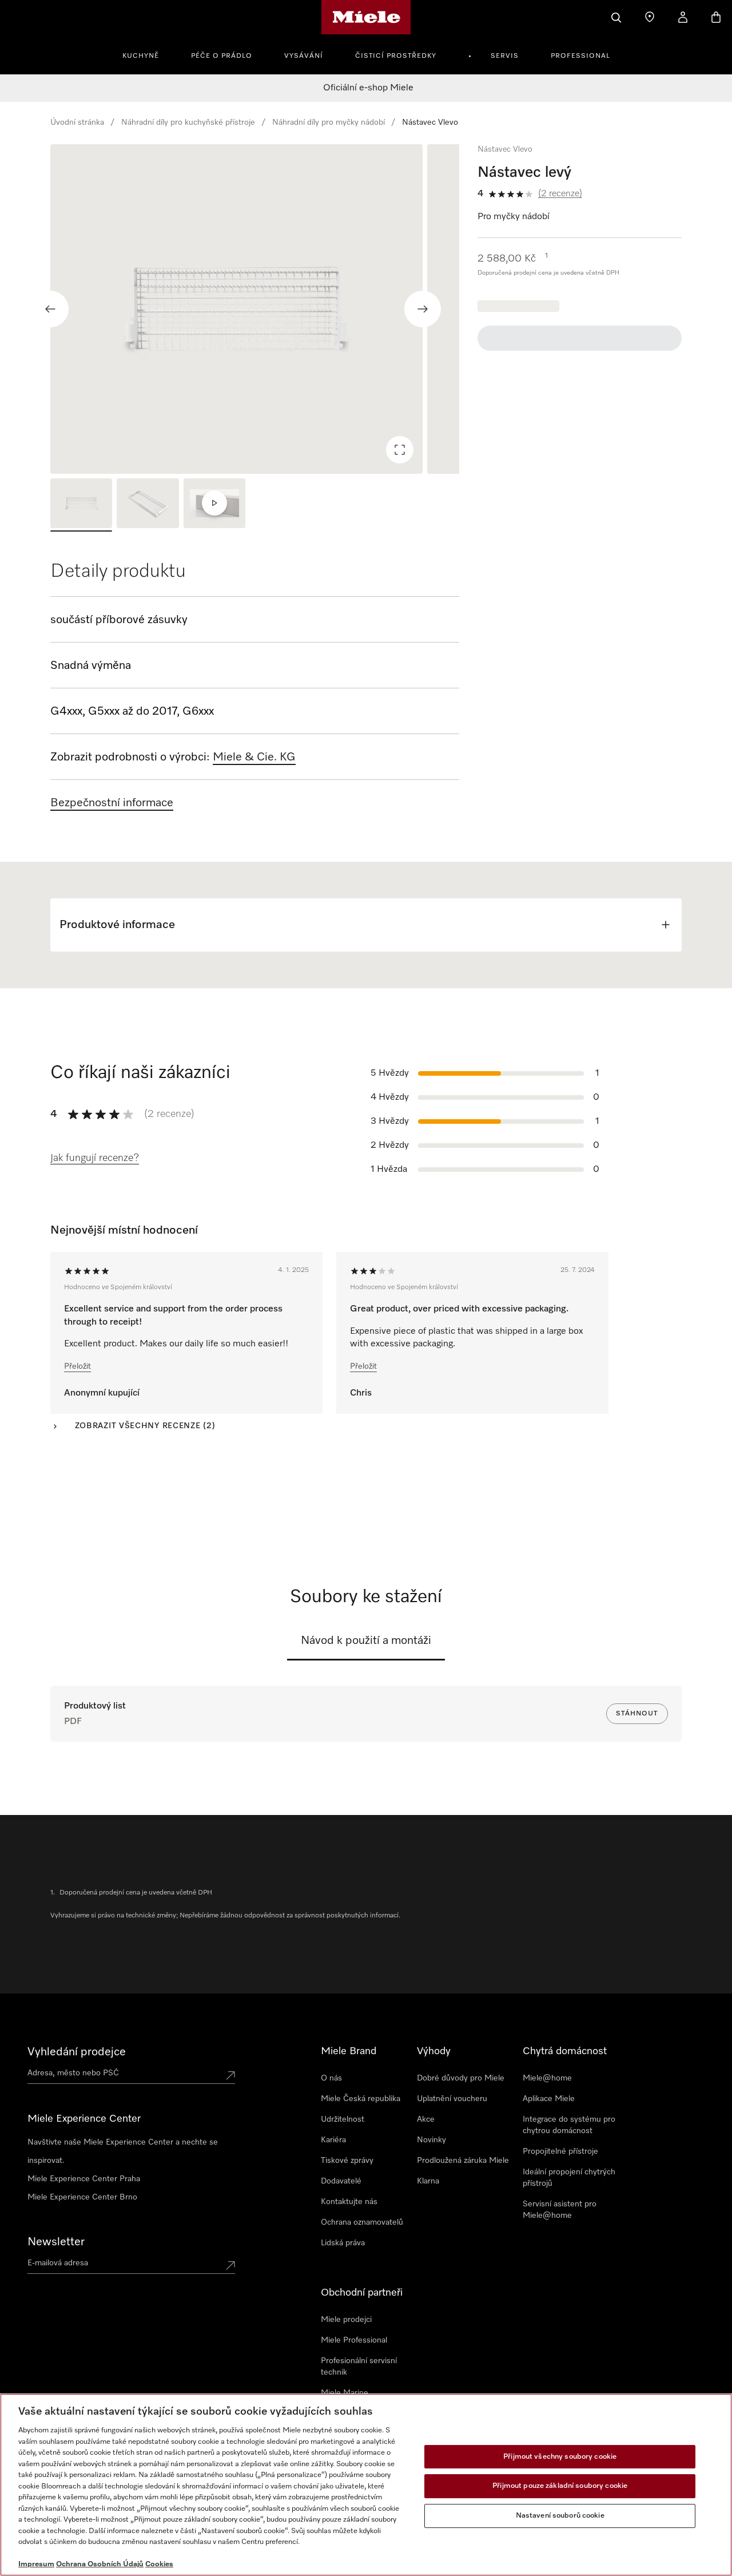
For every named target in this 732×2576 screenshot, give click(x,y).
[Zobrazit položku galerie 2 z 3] (148, 505)
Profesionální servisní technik (359, 2367)
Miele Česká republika (361, 2099)
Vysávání (304, 56)
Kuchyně (141, 56)
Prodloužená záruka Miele (463, 2161)
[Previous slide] (50, 309)
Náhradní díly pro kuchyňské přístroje (188, 122)
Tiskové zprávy (347, 2161)
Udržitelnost (343, 2119)
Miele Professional (354, 2340)
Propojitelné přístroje (560, 2151)
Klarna (428, 2181)
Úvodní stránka (77, 122)
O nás (331, 2078)
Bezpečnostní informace (112, 803)
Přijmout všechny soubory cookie (560, 2457)
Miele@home (547, 2078)
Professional (580, 56)
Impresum (36, 2564)
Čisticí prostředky (396, 56)
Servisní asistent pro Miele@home (560, 2210)
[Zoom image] (400, 450)
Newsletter (56, 2242)
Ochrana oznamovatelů (362, 2222)
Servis (505, 56)
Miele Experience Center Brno (82, 2197)
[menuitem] (147, 54)
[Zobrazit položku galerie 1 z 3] (81, 505)
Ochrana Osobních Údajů (100, 2564)
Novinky (431, 2140)
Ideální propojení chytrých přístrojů (569, 2178)
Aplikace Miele (549, 2099)
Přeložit (77, 1366)
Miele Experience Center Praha (84, 2179)
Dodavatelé (341, 2181)
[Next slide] (423, 309)
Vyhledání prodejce (77, 2052)
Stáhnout (637, 1714)
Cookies (159, 2564)
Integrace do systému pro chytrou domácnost (569, 2125)
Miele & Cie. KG (254, 757)
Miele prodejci (346, 2320)
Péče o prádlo (222, 56)
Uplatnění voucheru (452, 2099)
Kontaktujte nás (349, 2202)
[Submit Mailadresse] (230, 2265)
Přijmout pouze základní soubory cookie (560, 2486)
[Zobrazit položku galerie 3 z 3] (214, 505)
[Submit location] (230, 2075)
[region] (255, 309)
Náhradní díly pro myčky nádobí (329, 122)
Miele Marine (345, 2393)
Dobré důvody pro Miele (461, 2078)
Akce (426, 2119)
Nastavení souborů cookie (560, 2516)
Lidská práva (343, 2243)
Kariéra (333, 2140)
